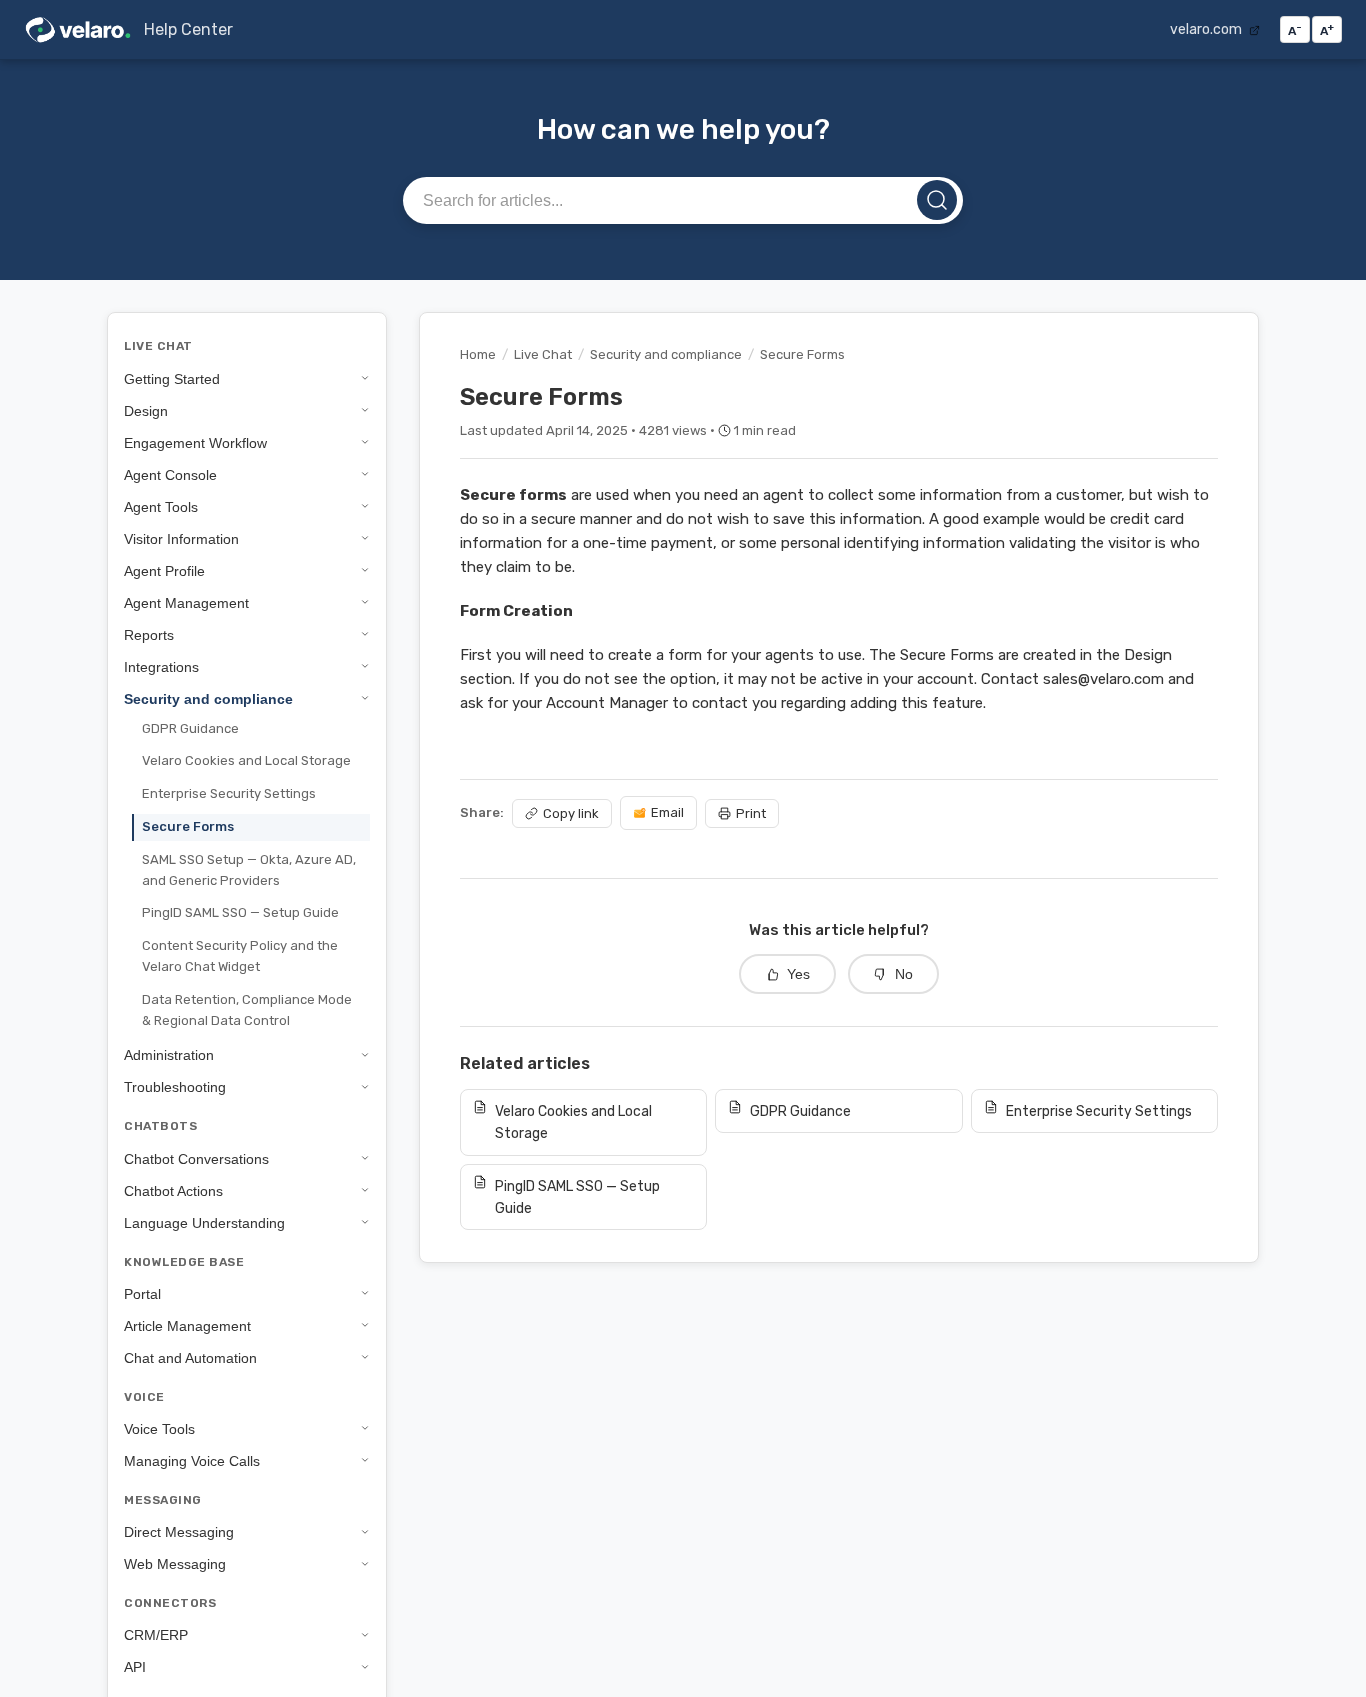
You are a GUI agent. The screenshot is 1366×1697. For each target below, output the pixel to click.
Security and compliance (208, 698)
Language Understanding (204, 1222)
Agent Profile (164, 570)
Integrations (161, 666)
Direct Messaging (179, 1532)
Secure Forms (188, 825)
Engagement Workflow (195, 442)
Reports (149, 634)
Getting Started (172, 378)
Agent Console (170, 474)
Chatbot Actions (173, 1190)
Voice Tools (159, 1428)
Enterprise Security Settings (229, 793)
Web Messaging (175, 1564)
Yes (798, 974)
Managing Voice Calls (192, 1460)
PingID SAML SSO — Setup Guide (240, 912)
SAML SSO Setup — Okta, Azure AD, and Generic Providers (249, 869)
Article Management (187, 1325)
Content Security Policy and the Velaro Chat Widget (240, 956)
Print (751, 813)
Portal (142, 1293)
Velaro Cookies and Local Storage (246, 760)
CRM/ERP (156, 1635)
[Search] (937, 200)
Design (146, 410)
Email (667, 812)
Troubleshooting (175, 1087)
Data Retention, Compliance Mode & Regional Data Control (247, 1009)
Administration (169, 1055)
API (135, 1667)
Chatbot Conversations (196, 1158)
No (904, 974)
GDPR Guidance (190, 727)
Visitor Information (181, 538)
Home (478, 354)
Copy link (571, 813)
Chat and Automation (190, 1357)
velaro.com (1207, 29)
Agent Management (186, 602)
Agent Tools (161, 506)
